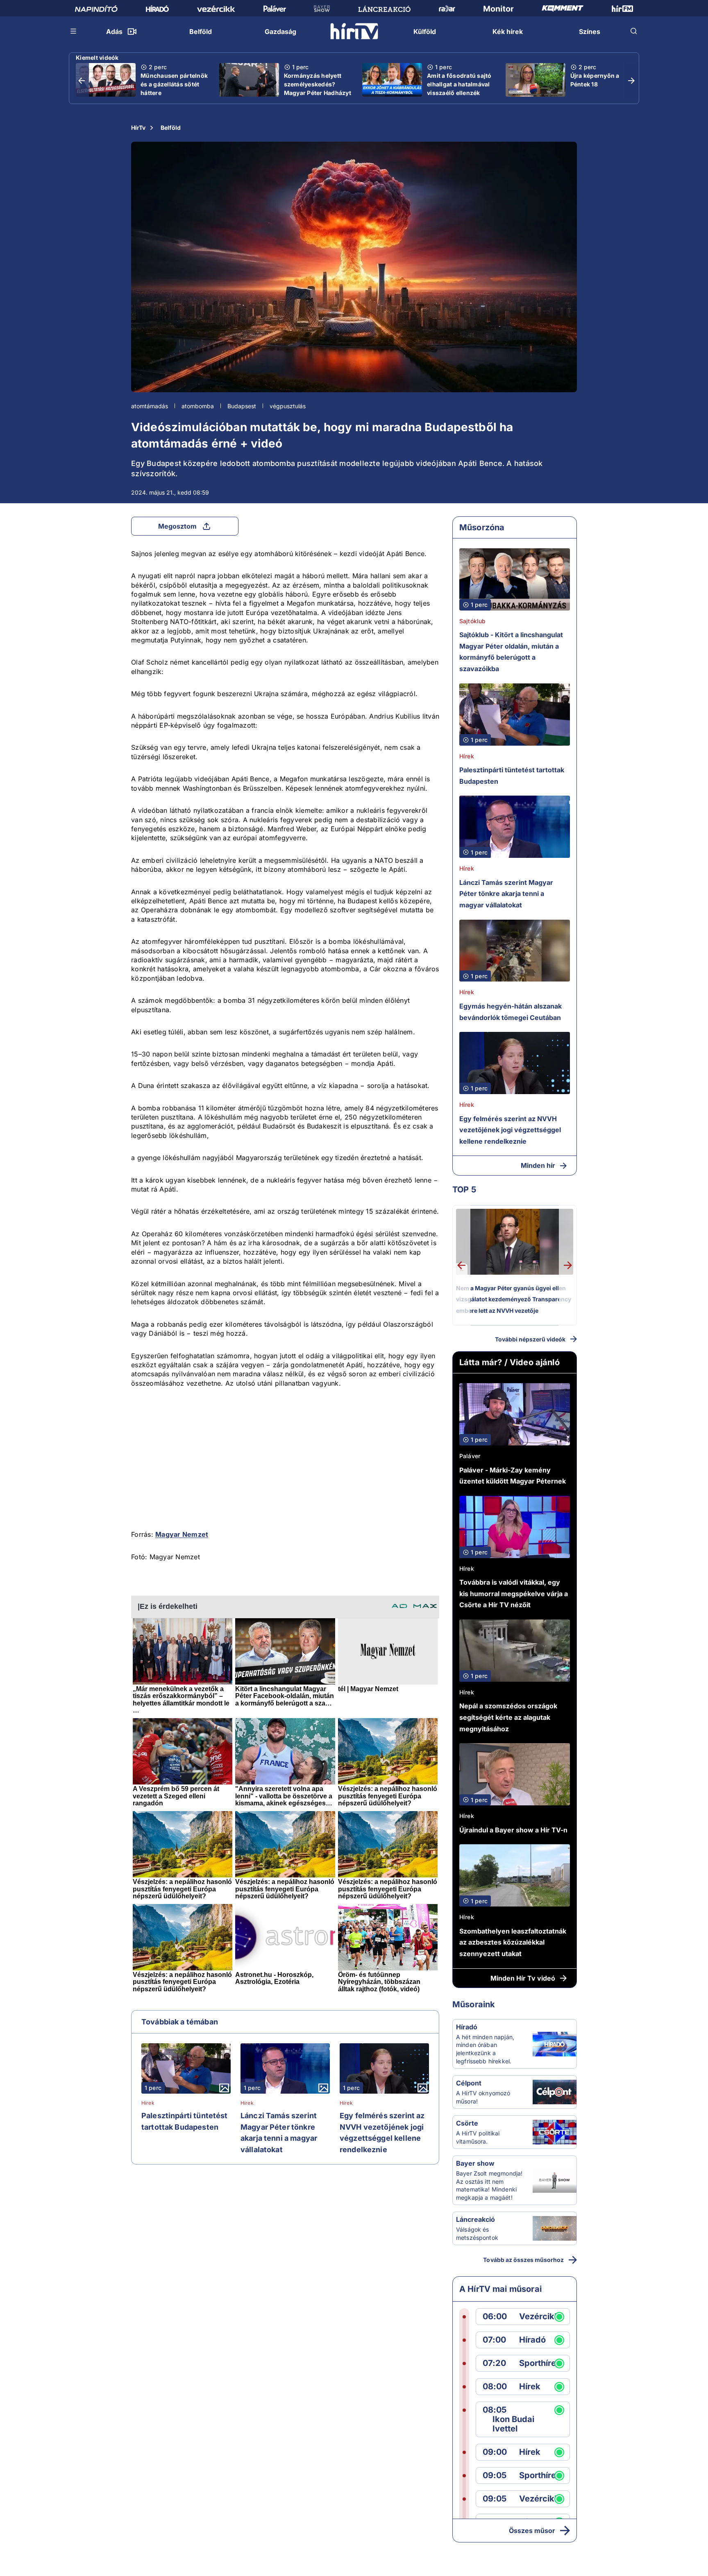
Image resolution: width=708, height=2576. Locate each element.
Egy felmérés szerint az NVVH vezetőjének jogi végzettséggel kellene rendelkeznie (382, 2133)
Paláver (470, 1456)
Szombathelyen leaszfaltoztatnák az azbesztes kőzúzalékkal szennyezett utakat (513, 1942)
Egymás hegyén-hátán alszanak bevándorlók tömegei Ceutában (511, 1012)
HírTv (138, 128)
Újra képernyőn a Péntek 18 (595, 80)
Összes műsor (532, 2531)
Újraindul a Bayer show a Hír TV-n (513, 1830)
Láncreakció (475, 2219)
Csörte (467, 2123)
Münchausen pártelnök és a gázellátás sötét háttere (174, 84)
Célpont (469, 2083)
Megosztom (177, 526)
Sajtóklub (472, 621)
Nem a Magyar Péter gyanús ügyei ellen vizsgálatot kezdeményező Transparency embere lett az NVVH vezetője (514, 1299)
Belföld (171, 128)
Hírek (148, 2103)
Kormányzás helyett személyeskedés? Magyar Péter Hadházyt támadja (318, 88)
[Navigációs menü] (74, 31)
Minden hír (538, 1165)
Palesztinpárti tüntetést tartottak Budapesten (185, 2121)
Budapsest (242, 406)
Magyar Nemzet (182, 1534)
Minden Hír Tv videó (523, 1978)
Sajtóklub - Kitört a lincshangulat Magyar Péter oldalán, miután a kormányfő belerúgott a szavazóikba (511, 652)
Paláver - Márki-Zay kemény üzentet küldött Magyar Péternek (513, 1476)
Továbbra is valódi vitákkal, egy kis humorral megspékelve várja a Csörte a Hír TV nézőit (514, 1593)
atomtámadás (150, 406)
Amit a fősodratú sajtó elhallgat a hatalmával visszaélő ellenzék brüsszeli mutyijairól (459, 88)
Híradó (467, 2027)
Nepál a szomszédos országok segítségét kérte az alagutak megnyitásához (508, 1717)
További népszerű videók (530, 1339)
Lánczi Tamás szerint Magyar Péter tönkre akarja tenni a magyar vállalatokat (279, 2133)
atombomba (198, 406)
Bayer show (475, 2163)
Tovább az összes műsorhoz (523, 2260)
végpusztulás (288, 406)
